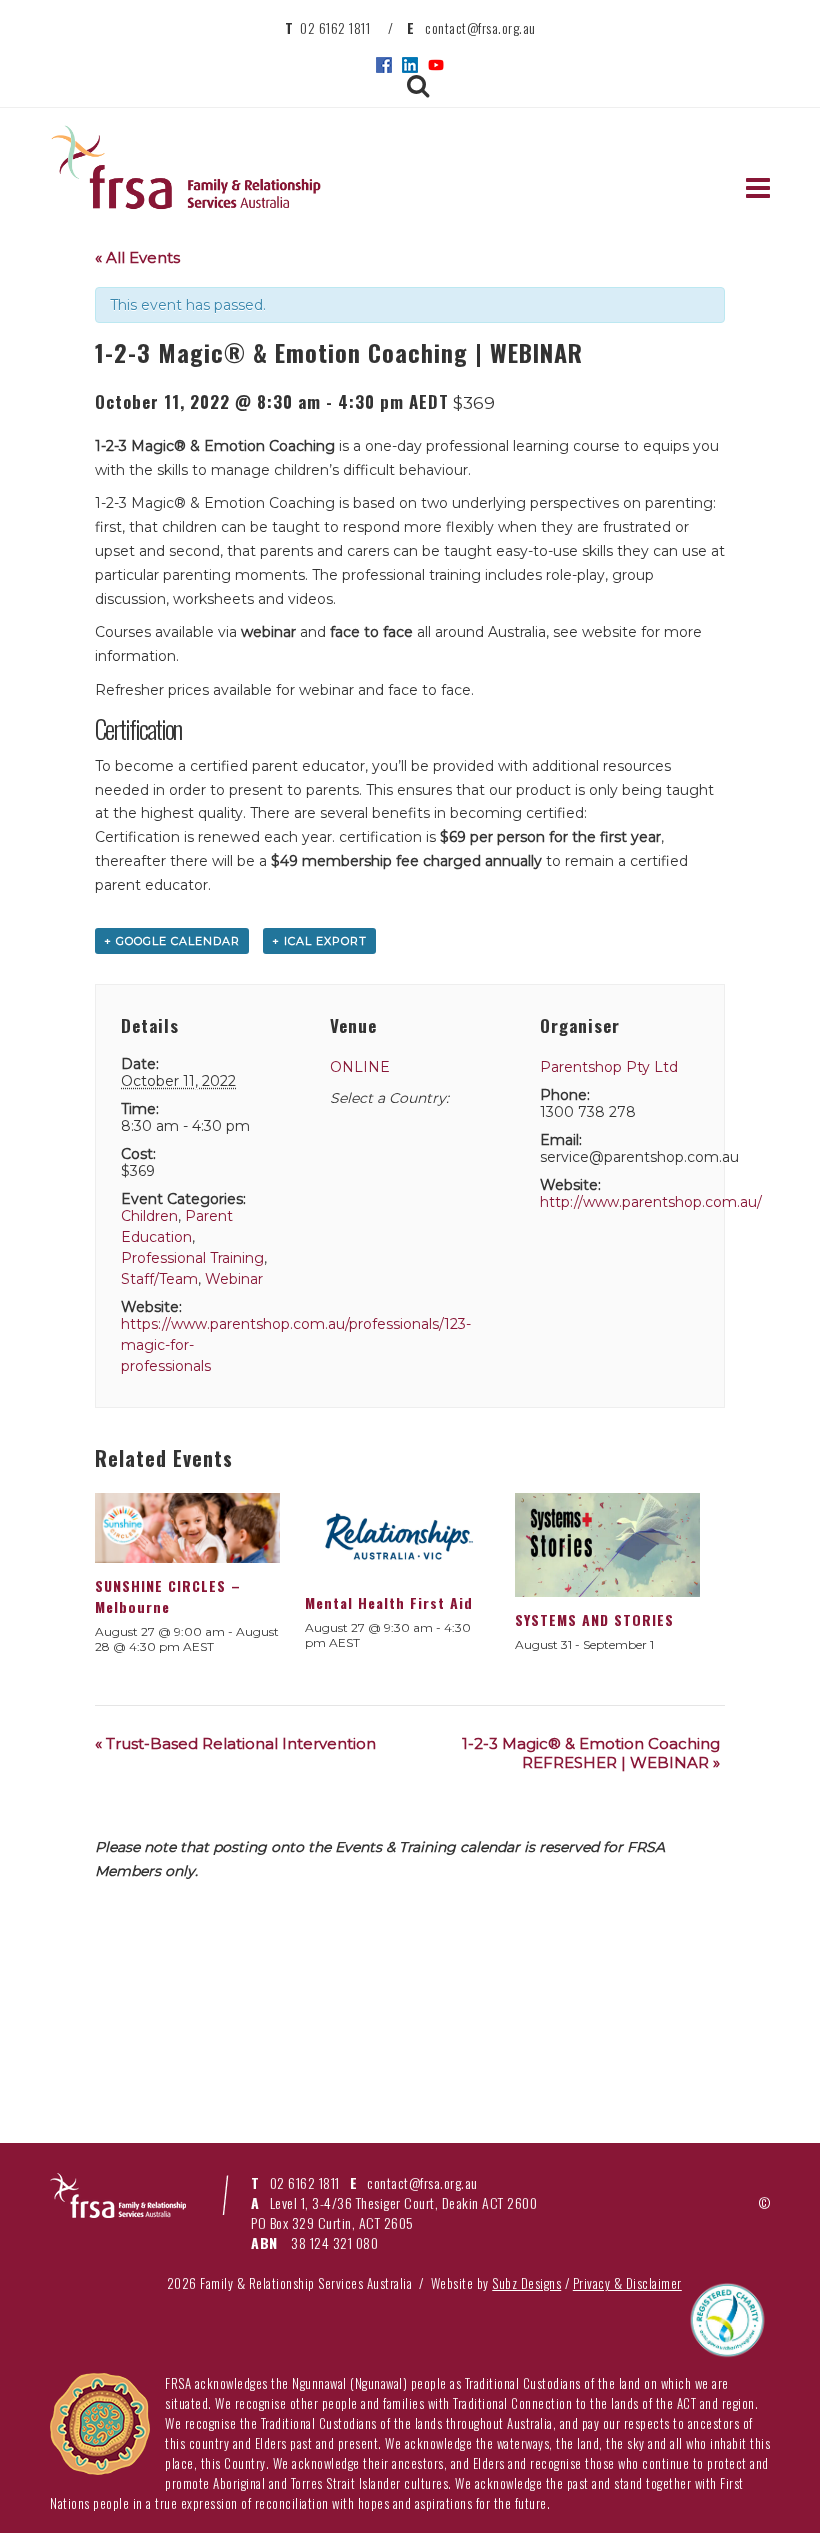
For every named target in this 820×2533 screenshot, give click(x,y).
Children (149, 1216)
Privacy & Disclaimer (627, 2283)
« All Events (137, 257)
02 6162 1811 (335, 27)
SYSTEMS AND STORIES (594, 1619)
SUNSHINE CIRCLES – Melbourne (168, 1596)
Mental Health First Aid (389, 1602)
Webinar (234, 1279)
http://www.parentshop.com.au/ (651, 1202)
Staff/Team (159, 1279)
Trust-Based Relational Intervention (235, 1743)
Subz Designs (526, 2283)
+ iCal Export (319, 941)
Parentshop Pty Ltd (609, 1067)
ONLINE (360, 1067)
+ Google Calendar (172, 941)
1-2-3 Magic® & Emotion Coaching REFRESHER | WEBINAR (591, 1753)
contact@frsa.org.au (480, 27)
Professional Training (192, 1258)
